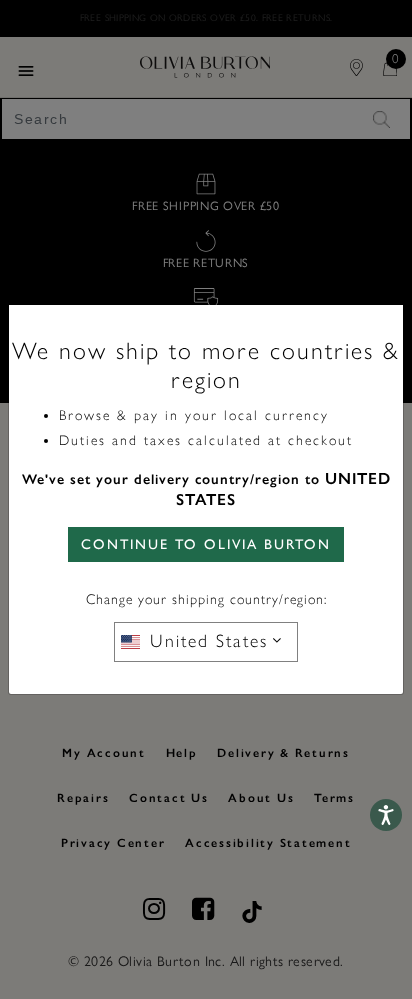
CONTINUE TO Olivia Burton (206, 544)
